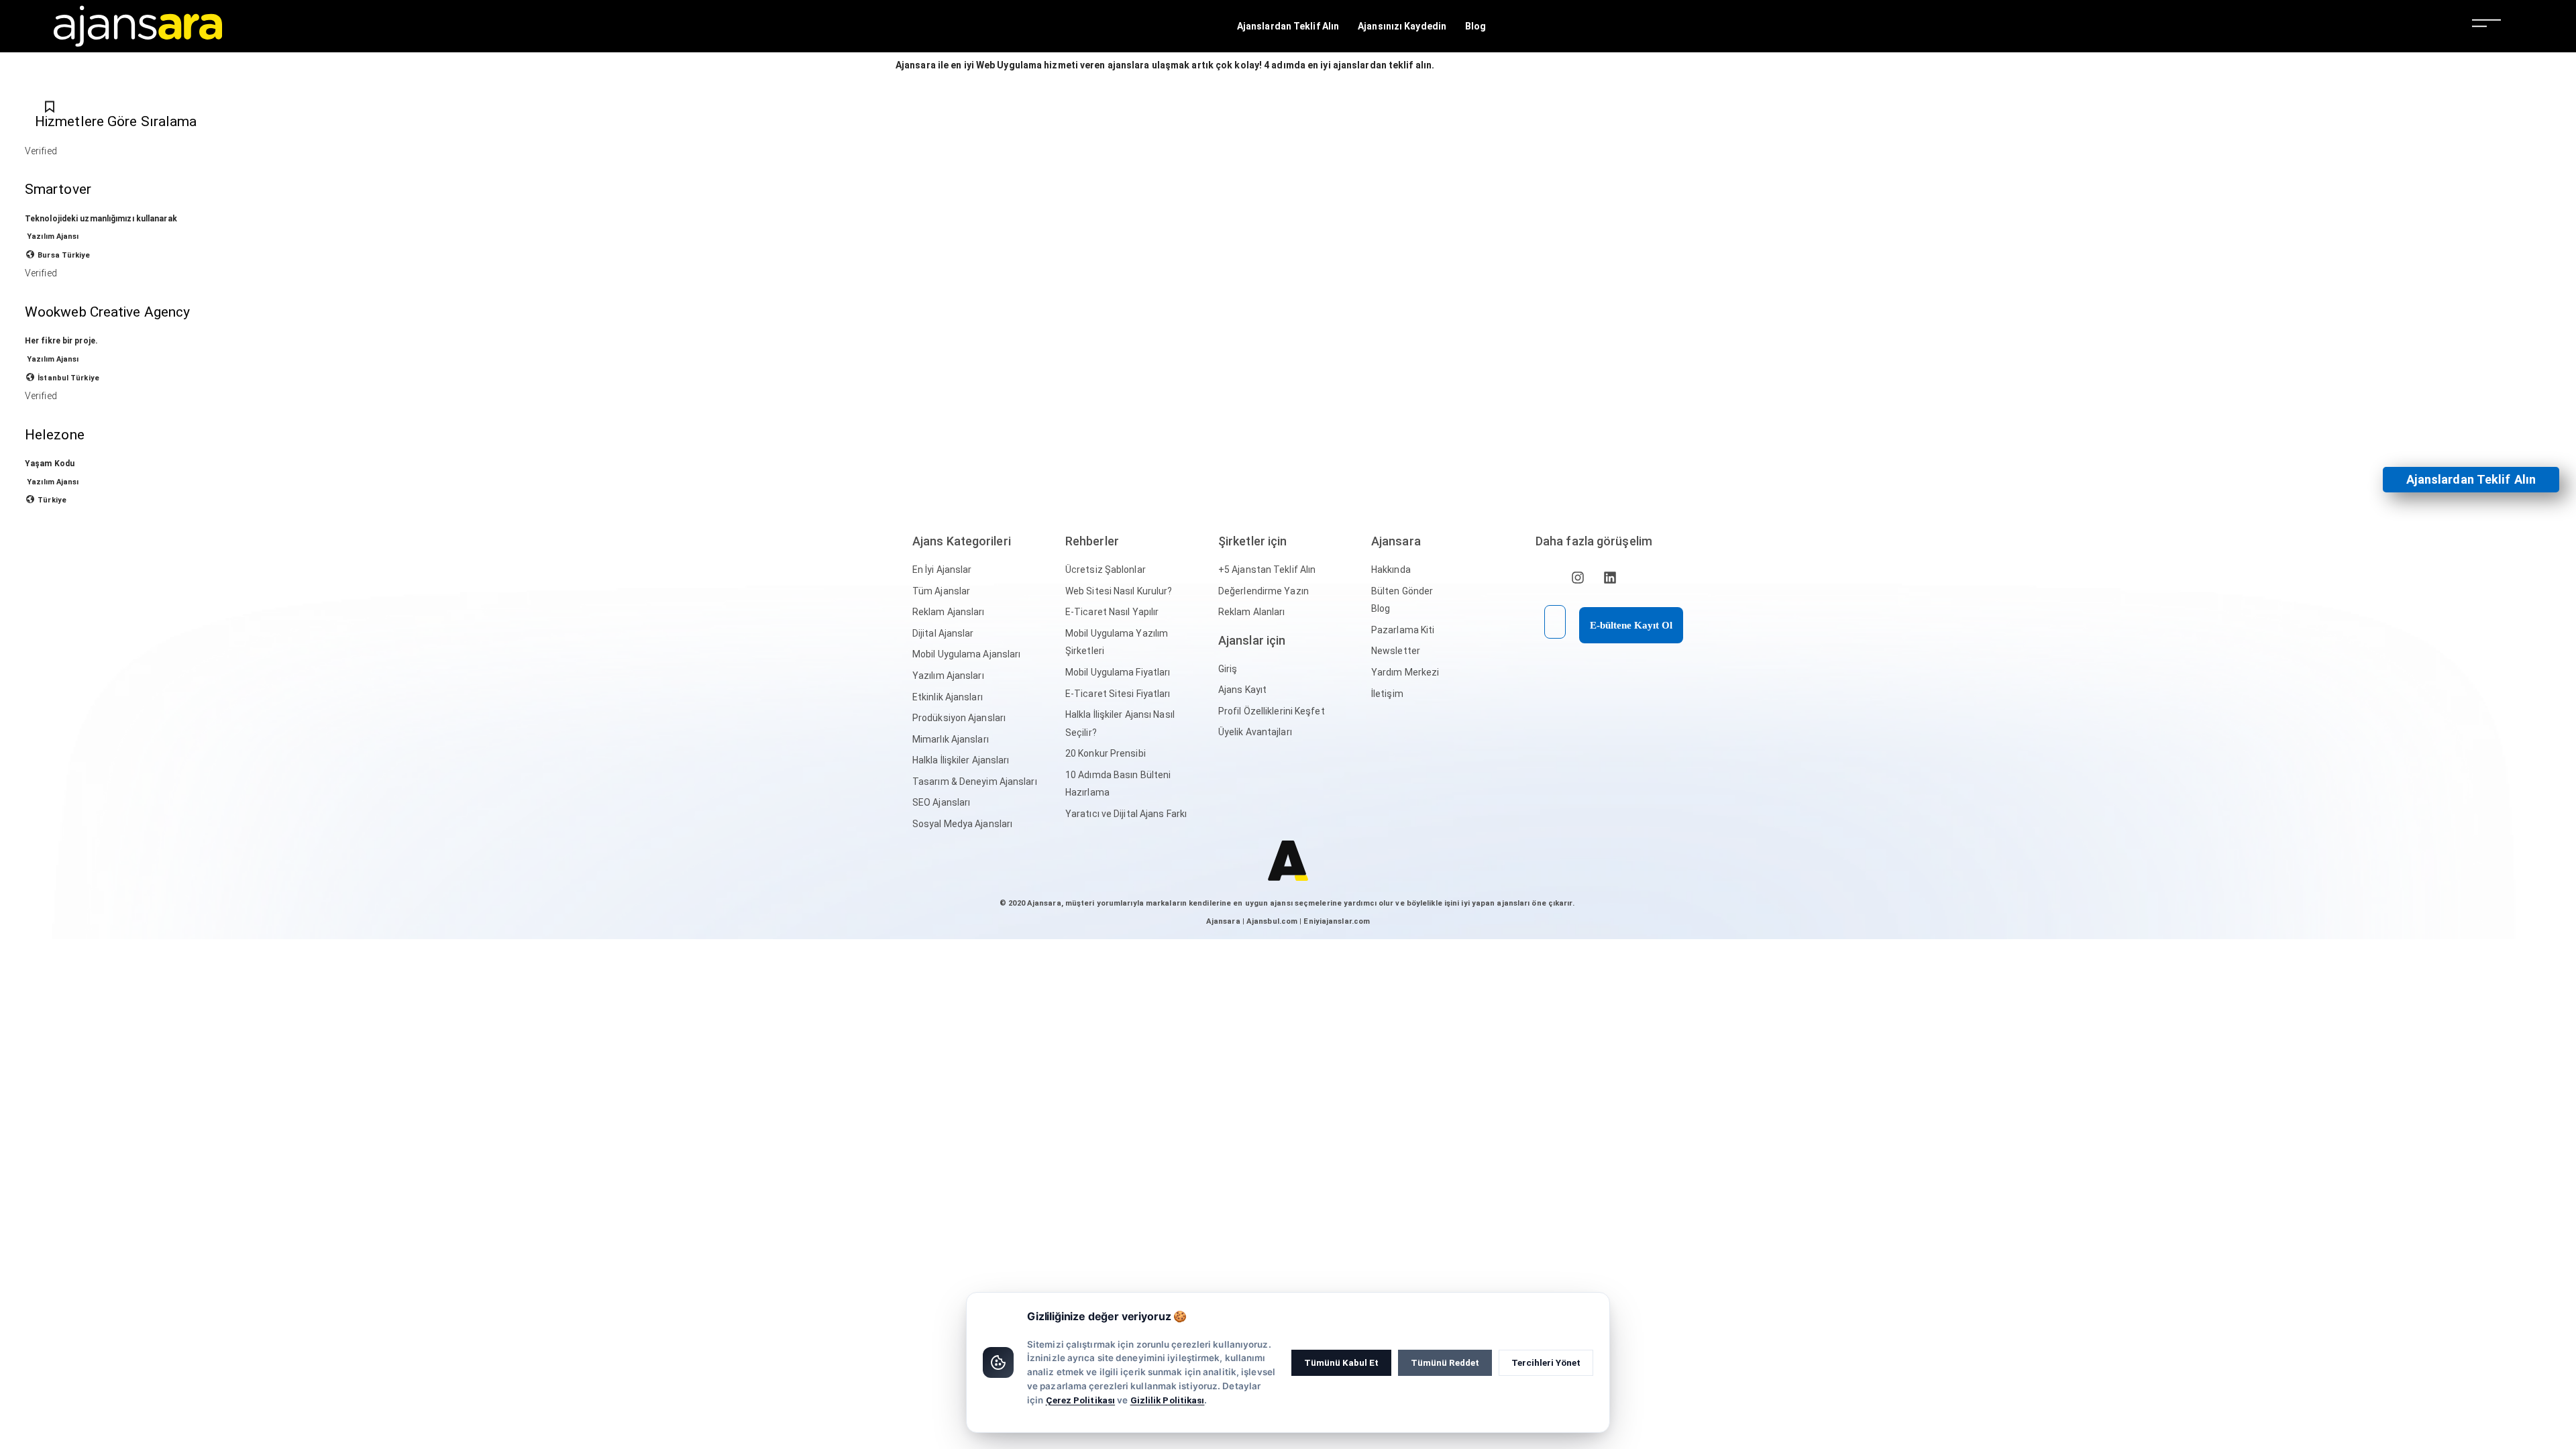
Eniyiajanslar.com (1337, 921)
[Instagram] (1578, 578)
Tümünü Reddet (1445, 1362)
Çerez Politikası (1081, 1400)
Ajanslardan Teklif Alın (1288, 26)
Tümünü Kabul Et (1341, 1362)
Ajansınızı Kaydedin (1402, 26)
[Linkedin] (1610, 578)
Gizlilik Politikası (1168, 1400)
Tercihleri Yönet (1546, 1362)
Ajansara (1223, 921)
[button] (2471, 480)
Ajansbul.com (1272, 921)
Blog (1475, 26)
